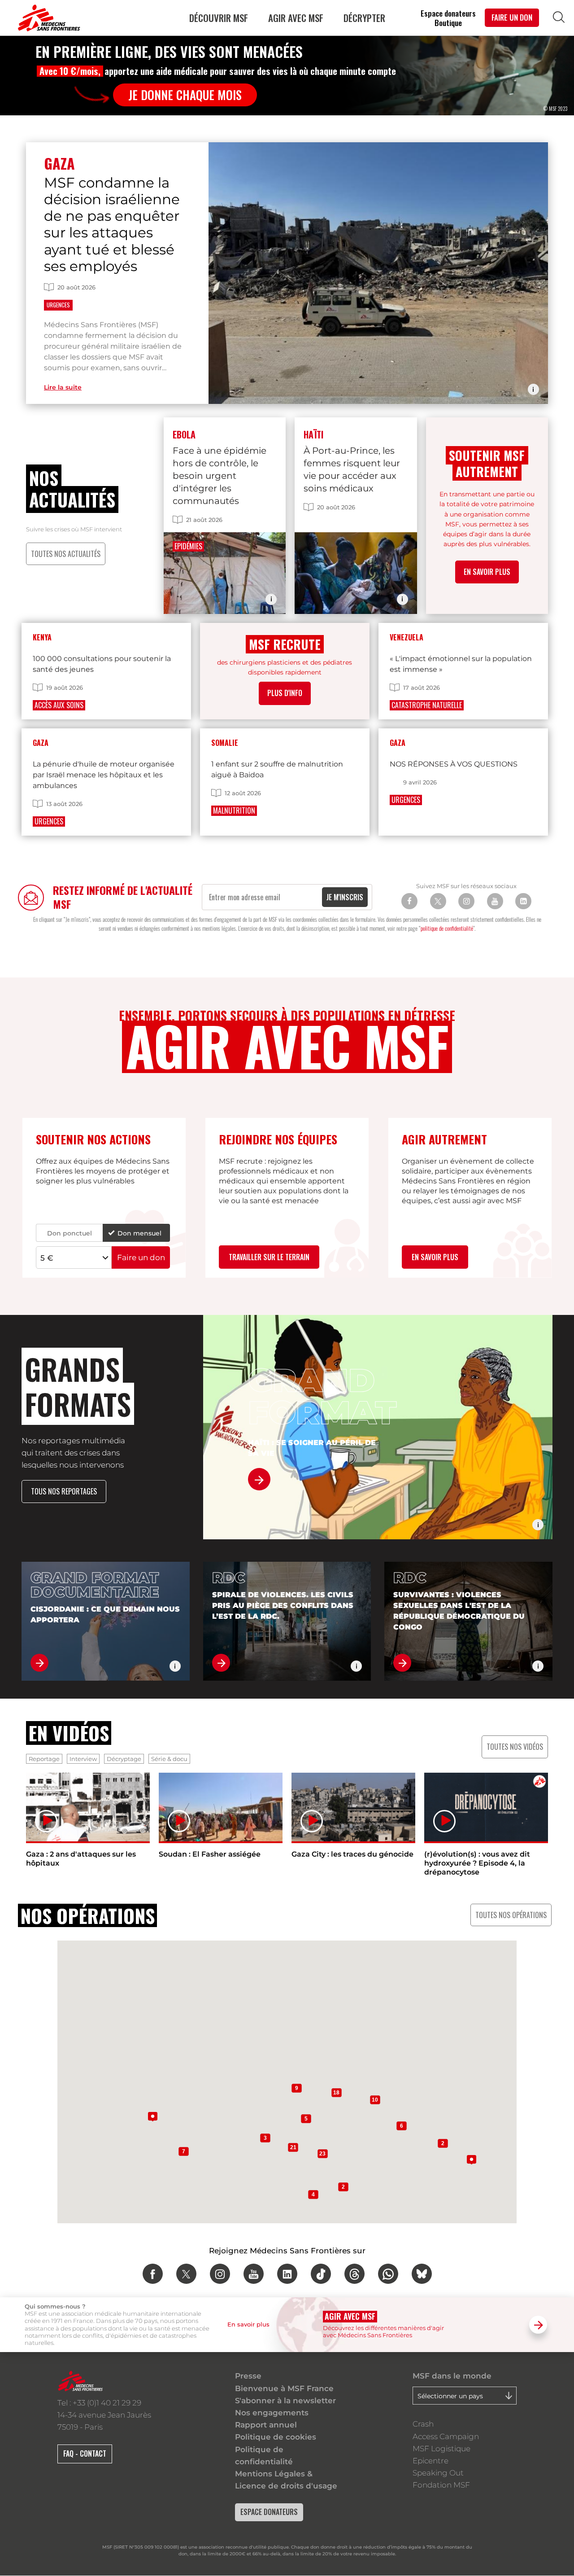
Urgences (58, 305)
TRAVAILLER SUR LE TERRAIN (269, 1257)
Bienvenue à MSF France (284, 2388)
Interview (83, 1759)
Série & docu (169, 1759)
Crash (423, 2424)
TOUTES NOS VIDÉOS (515, 1747)
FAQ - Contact (85, 2453)
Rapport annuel (266, 2425)
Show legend (533, 389)
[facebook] (153, 2274)
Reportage (44, 1759)
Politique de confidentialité (264, 2456)
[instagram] (220, 2274)
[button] (153, 2111)
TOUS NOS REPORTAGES (64, 1491)
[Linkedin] (523, 901)
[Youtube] (495, 901)
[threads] (354, 2274)
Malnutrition (234, 810)
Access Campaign (446, 2436)
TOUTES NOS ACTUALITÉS (66, 554)
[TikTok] (321, 2274)
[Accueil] (47, 18)
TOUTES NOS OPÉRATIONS (511, 1915)
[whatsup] (388, 2274)
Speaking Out (438, 2473)
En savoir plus (435, 1257)
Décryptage (124, 1759)
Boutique (448, 23)
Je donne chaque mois (185, 95)
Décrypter (364, 18)
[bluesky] (422, 2274)
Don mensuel (139, 1233)
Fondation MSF (441, 2485)
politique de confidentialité (447, 928)
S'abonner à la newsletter (285, 2401)
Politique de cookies (276, 2437)
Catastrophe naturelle (427, 705)
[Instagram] (466, 901)
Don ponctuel (70, 1233)
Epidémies (188, 546)
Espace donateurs (448, 13)
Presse (248, 2376)
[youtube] (254, 2274)
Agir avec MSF (296, 18)
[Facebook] (409, 901)
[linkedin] (287, 2274)
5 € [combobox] (47, 1258)
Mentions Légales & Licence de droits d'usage (286, 2480)
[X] (438, 901)
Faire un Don (512, 17)
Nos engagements (272, 2413)
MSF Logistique (441, 2449)
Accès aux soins (59, 705)
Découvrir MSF (219, 18)
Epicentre (430, 2461)
